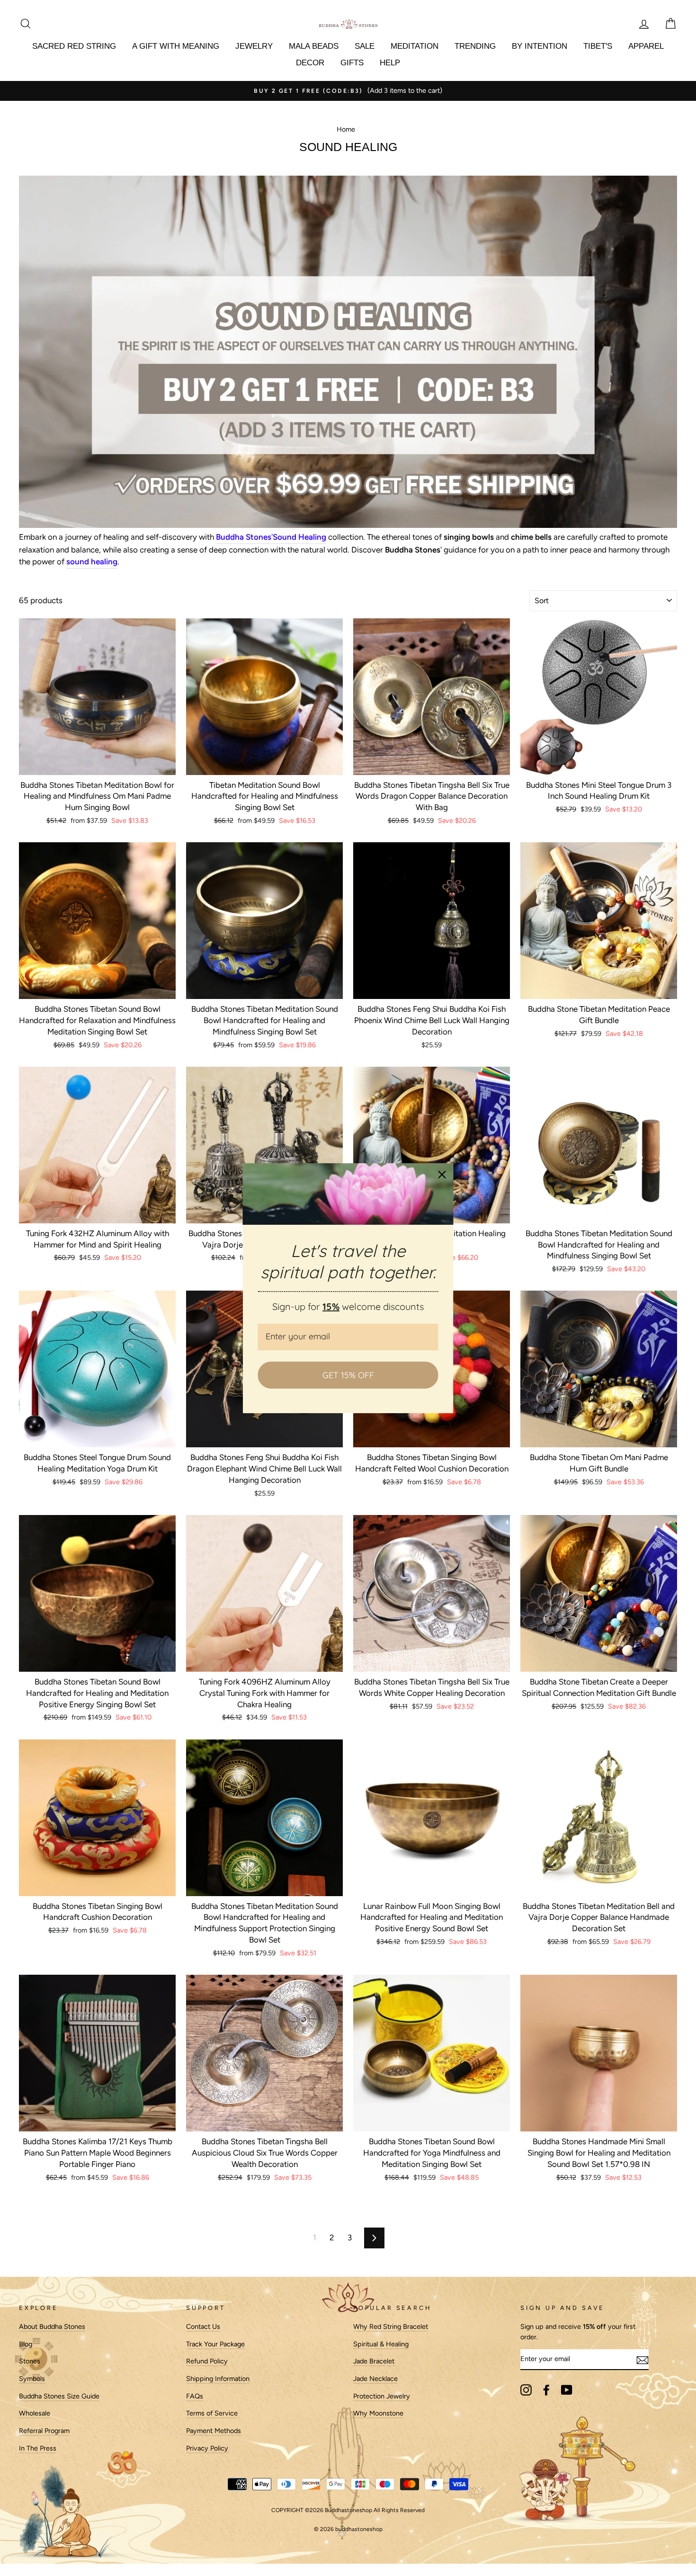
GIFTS (352, 63)
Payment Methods (214, 2431)
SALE (365, 46)
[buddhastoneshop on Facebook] (546, 2390)
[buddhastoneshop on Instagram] (526, 2390)
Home (346, 129)
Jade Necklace (375, 2379)
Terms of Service (212, 2413)
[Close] (442, 1174)
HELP (390, 63)
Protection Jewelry (382, 2396)
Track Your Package (215, 2344)
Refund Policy (207, 2361)
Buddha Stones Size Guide (59, 2396)
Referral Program (44, 2431)
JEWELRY (254, 46)
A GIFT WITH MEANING (176, 46)
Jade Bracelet (374, 2361)
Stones (30, 2361)
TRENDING (475, 46)
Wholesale (35, 2413)
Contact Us (203, 2326)
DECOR (310, 63)
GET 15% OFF (348, 1375)
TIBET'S (598, 46)
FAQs (195, 2396)
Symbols (32, 2379)
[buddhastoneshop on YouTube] (567, 2390)
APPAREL (646, 46)
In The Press (38, 2448)
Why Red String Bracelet (391, 2326)
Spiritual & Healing (381, 2344)
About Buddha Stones (52, 2326)
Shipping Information (218, 2379)
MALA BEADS (314, 46)
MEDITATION (415, 46)
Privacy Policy (207, 2448)
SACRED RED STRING (74, 46)
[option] (348, 91)
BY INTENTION (540, 46)
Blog (26, 2344)
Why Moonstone (378, 2413)
